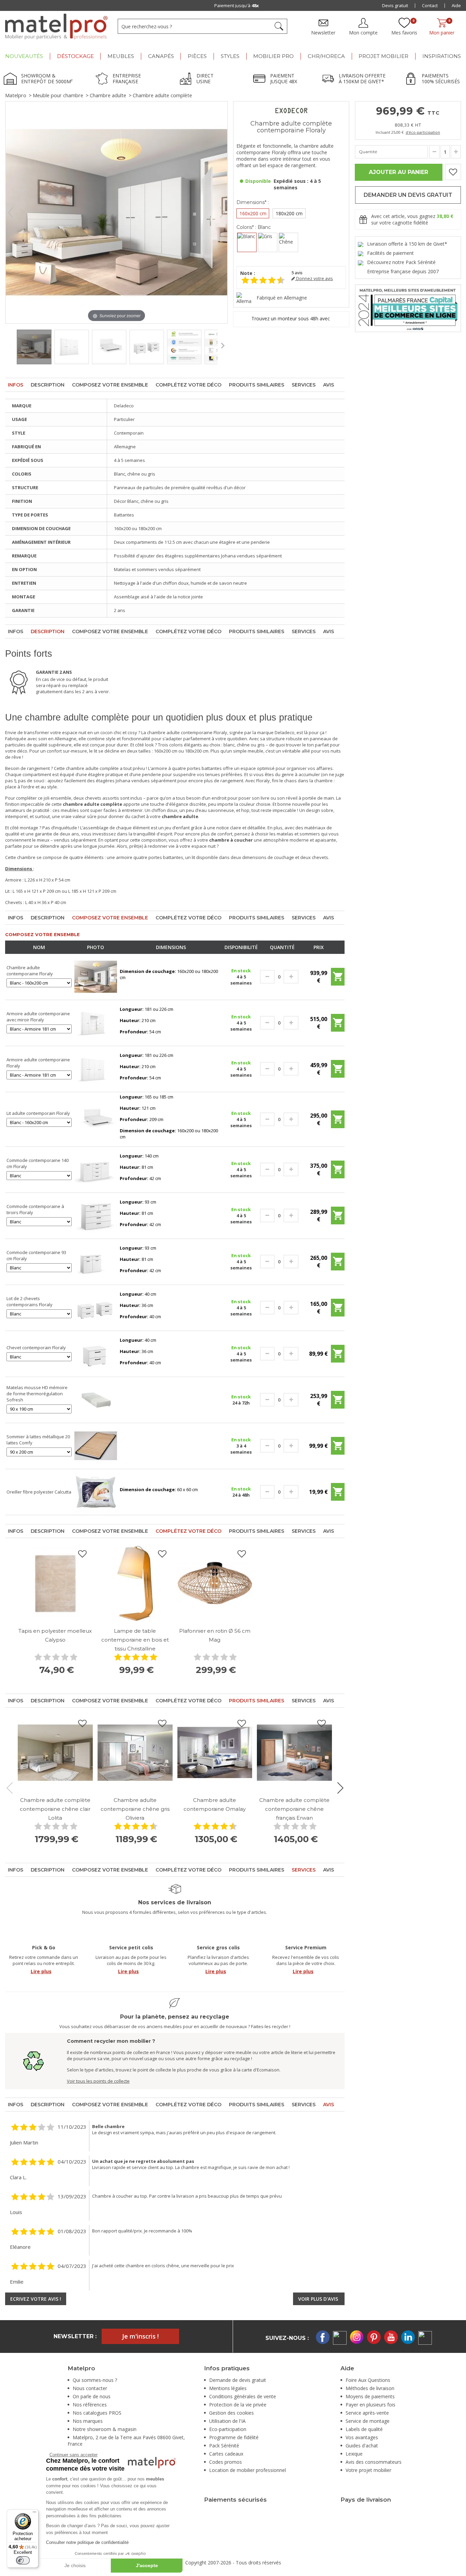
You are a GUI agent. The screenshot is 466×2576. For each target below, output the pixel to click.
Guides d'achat (362, 2446)
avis (297, 273)
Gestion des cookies (231, 2413)
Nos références (90, 2405)
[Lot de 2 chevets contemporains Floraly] (96, 1307)
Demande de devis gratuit (238, 2380)
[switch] (23, 2560)
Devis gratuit (395, 5)
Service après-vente (367, 2413)
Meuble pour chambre (58, 95)
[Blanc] (247, 242)
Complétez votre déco (188, 385)
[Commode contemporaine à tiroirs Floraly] (96, 1215)
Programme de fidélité (234, 2437)
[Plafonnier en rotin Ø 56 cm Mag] (215, 1583)
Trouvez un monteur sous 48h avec (291, 318)
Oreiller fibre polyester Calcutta (39, 1492)
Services (304, 385)
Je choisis (75, 2565)
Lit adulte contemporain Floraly (38, 1113)
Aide (456, 5)
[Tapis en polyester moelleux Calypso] (55, 1583)
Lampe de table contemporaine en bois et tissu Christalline (135, 1640)
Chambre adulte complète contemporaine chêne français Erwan (294, 1809)
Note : (248, 273)
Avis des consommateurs (374, 2462)
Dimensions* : (253, 202)
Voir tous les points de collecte (98, 2081)
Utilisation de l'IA (227, 2421)
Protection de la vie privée (238, 2405)
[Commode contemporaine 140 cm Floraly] (96, 1169)
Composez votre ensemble (110, 385)
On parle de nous (92, 2396)
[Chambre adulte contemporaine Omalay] (215, 1753)
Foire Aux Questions (368, 2380)
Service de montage (368, 2421)
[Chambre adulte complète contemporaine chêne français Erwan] (294, 1753)
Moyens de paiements (370, 2396)
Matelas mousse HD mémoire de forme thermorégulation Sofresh (37, 1394)
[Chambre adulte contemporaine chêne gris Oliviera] (135, 1753)
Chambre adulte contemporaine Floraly (30, 971)
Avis (329, 385)
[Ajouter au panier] (338, 979)
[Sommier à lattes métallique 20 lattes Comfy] (96, 1445)
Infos (16, 385)
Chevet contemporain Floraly (36, 1348)
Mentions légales (228, 2388)
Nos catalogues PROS (97, 2413)
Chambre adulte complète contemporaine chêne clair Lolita (55, 1809)
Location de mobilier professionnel (247, 2470)
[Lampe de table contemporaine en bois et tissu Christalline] (135, 1583)
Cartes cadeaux (226, 2454)
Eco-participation (228, 2429)
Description (48, 385)
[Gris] (268, 242)
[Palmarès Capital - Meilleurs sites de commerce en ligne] (408, 308)
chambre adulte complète (92, 768)
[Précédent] (11, 213)
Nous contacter (90, 2388)
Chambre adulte (108, 95)
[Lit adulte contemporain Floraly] (96, 1119)
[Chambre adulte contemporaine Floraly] (96, 976)
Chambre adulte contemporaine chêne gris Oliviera (135, 1809)
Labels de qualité (364, 2429)
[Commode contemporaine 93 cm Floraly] (96, 1261)
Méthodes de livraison (370, 2388)
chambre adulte (163, 732)
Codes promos (225, 2462)
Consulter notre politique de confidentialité (87, 2542)
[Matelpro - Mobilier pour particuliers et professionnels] (56, 27)
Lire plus (41, 1971)
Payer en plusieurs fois (370, 2405)
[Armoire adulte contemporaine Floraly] (96, 1068)
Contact (430, 5)
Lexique (354, 2454)
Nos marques (88, 2421)
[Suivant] (222, 213)
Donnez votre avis (314, 279)
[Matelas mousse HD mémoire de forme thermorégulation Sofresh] (96, 1399)
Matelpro (16, 95)
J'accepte (147, 2565)
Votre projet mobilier (368, 2470)
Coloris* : (254, 227)
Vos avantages (362, 2437)
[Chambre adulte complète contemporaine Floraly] (34, 347)
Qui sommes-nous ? (95, 2380)
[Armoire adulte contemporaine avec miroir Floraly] (96, 1022)
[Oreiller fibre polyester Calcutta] (96, 1491)
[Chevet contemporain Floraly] (96, 1353)
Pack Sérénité (224, 2446)
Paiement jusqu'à (234, 5)
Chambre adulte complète (162, 95)
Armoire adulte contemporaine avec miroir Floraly (38, 1017)
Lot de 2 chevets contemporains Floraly (30, 1301)
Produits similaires (257, 385)
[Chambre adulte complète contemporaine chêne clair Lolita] (55, 1753)
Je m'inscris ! (140, 2336)
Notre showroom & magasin (105, 2429)
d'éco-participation (423, 132)
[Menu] (34, 2514)
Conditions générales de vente (243, 2396)
